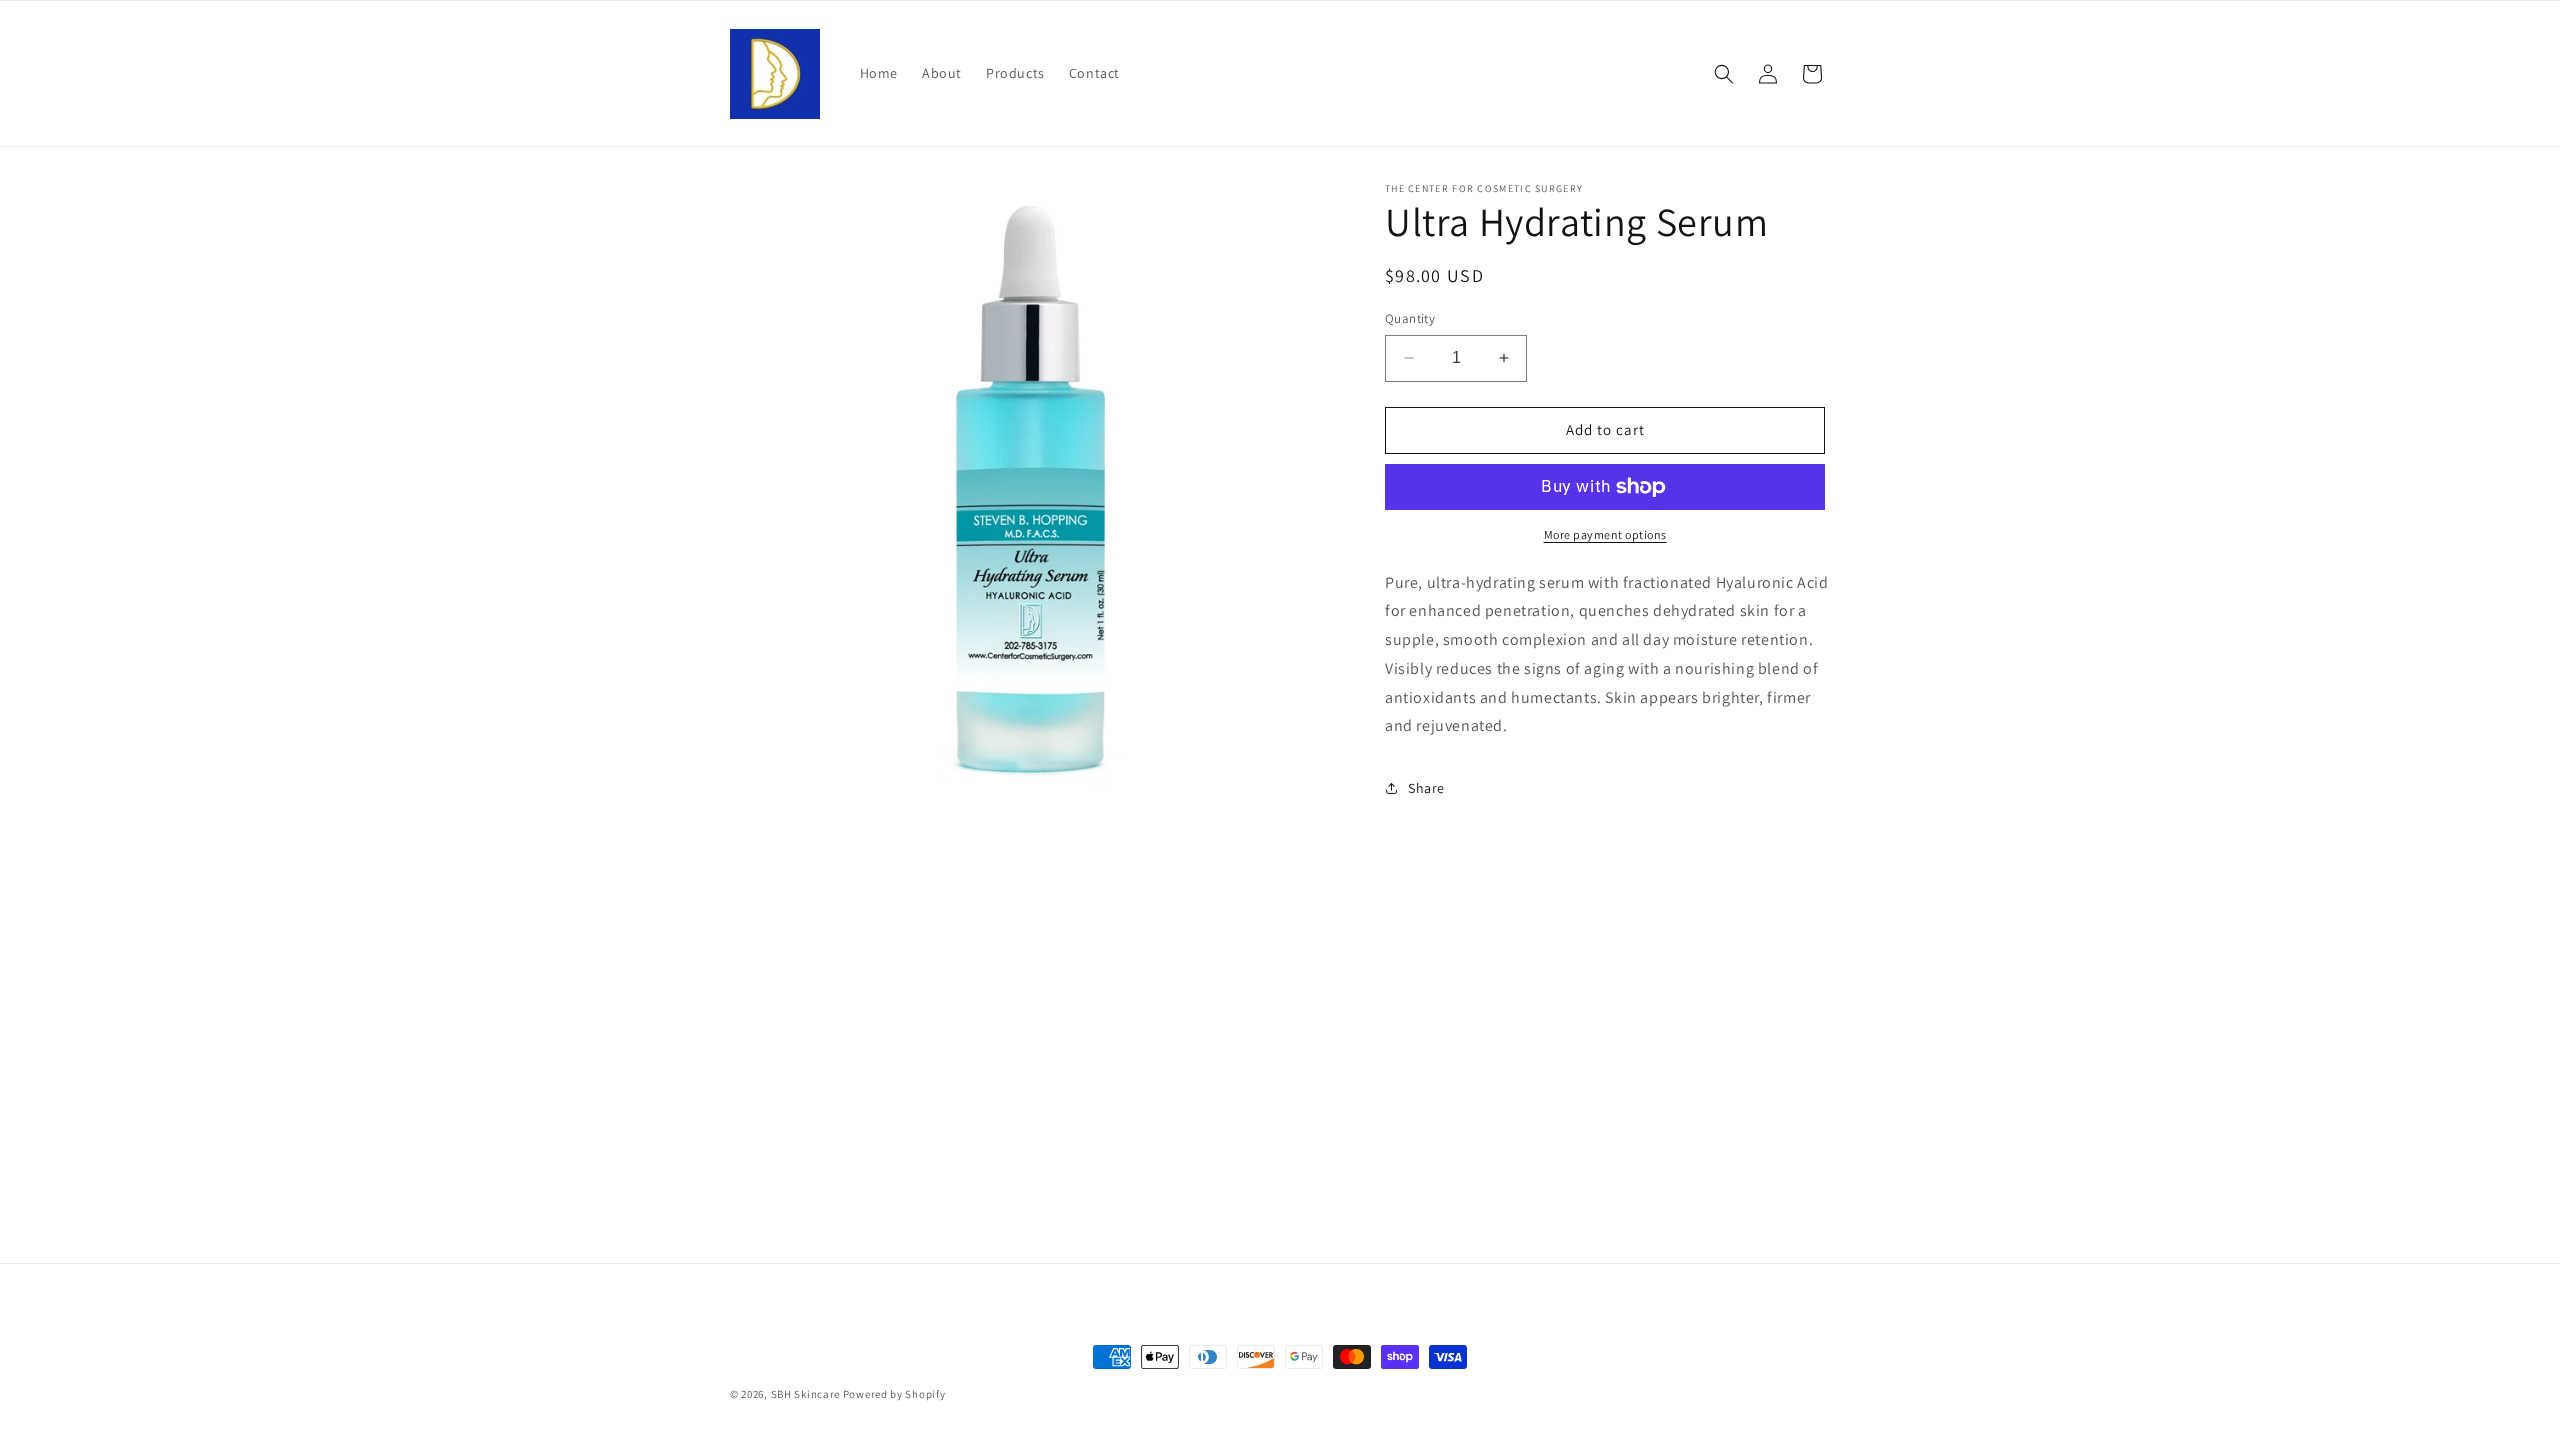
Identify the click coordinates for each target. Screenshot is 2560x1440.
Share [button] (1426, 788)
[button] (1724, 74)
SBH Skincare (805, 1394)
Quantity (1410, 318)
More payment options (1605, 534)
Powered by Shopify (894, 1394)
